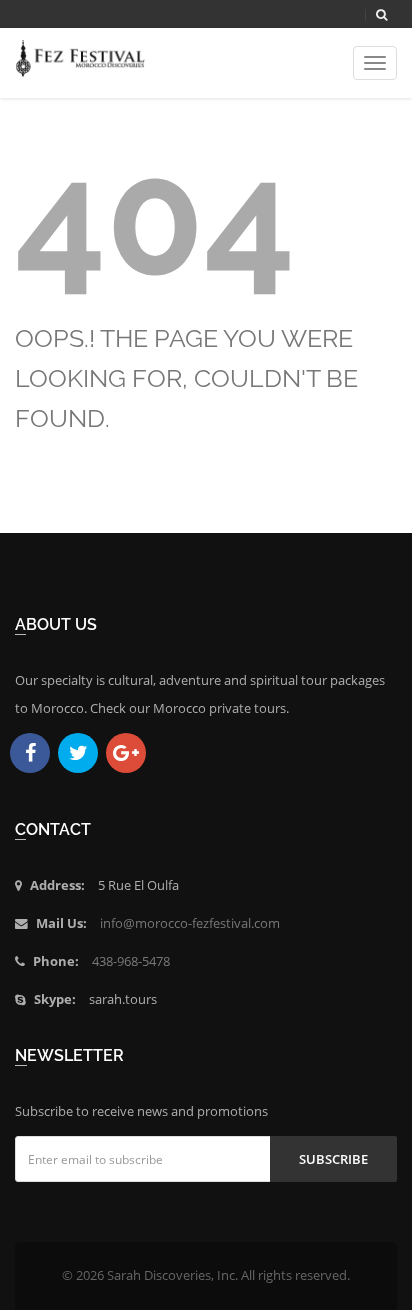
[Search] (381, 15)
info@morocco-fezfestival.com (190, 923)
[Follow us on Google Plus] (126, 753)
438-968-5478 (131, 961)
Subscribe (333, 1159)
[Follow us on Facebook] (30, 753)
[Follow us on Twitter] (78, 753)
